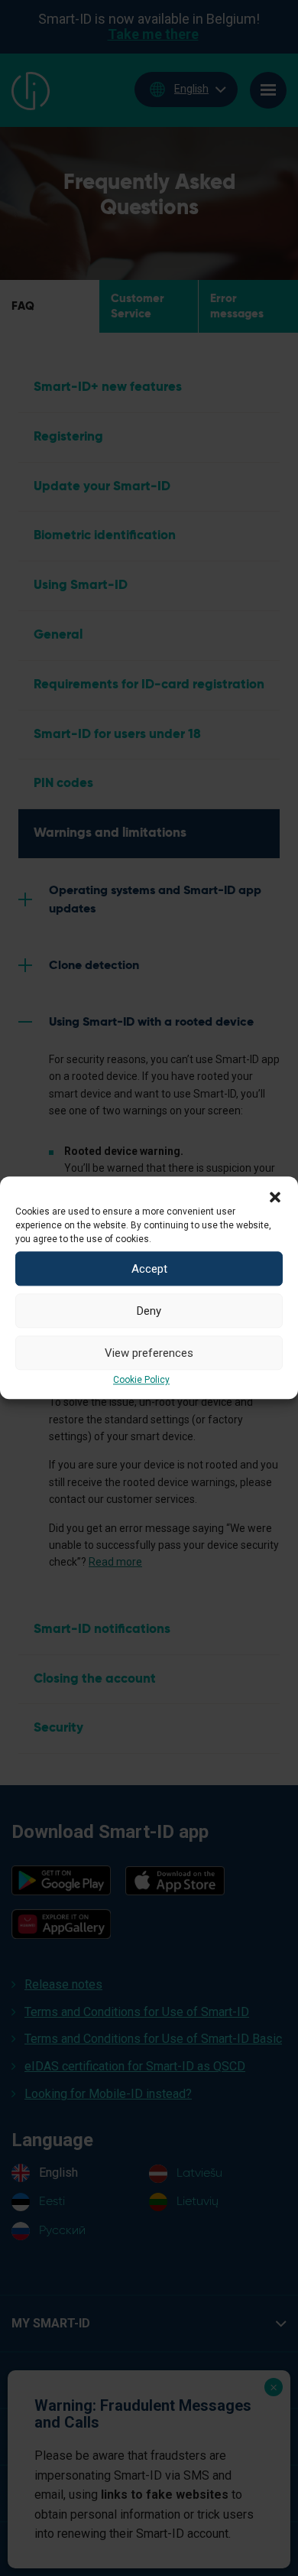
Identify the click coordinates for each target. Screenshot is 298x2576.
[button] (275, 1195)
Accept (149, 1269)
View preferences (149, 1353)
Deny (149, 1311)
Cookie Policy (141, 1380)
